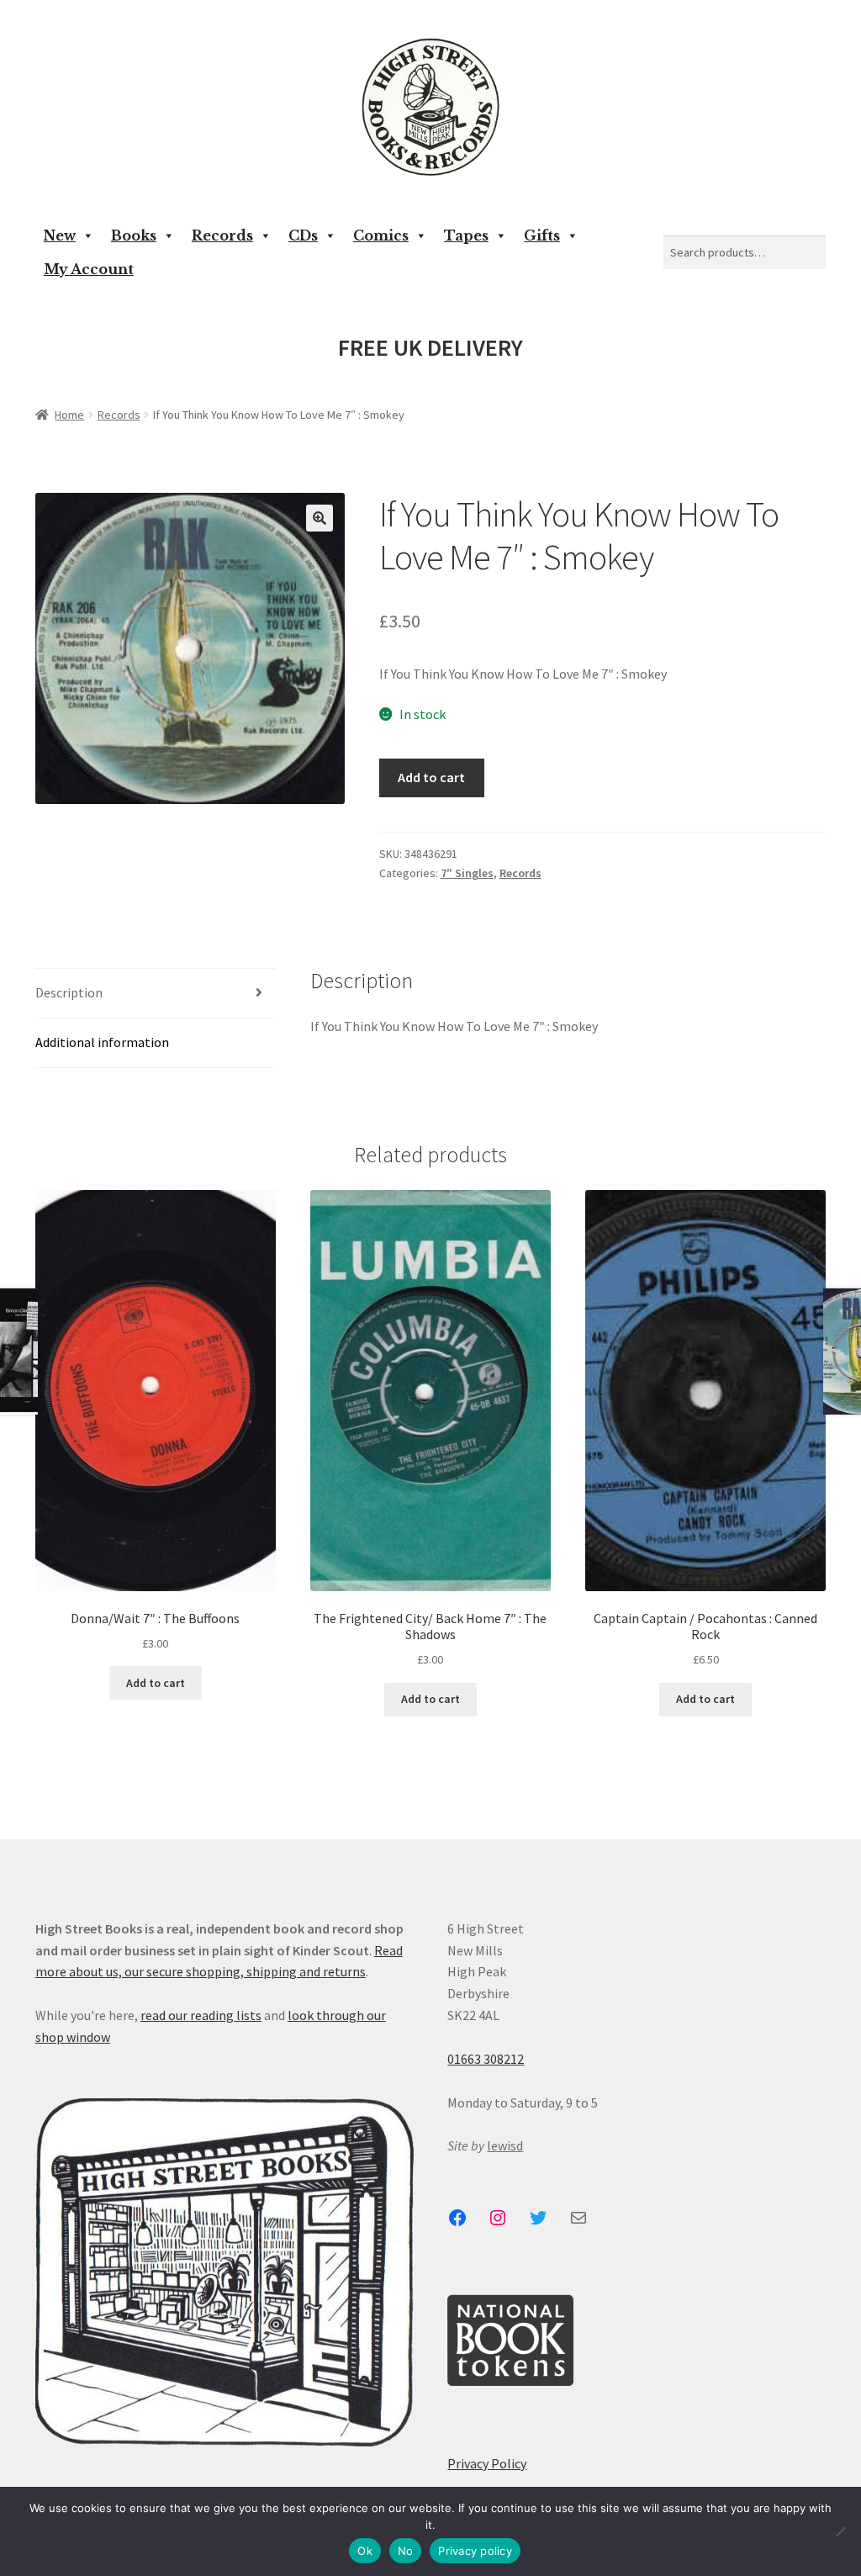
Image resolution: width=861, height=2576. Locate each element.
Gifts (542, 235)
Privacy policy (475, 2551)
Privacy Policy (487, 2463)
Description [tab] (69, 992)
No (406, 2551)
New (60, 235)
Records (222, 235)
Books (134, 235)
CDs (303, 235)
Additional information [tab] (102, 1042)
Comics (381, 235)
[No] (840, 2531)
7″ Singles (467, 873)
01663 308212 (486, 2059)
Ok (365, 2551)
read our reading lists (201, 2015)
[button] (320, 518)
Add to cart (431, 777)
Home (69, 415)
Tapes (466, 235)
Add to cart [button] (156, 1683)
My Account (89, 269)
